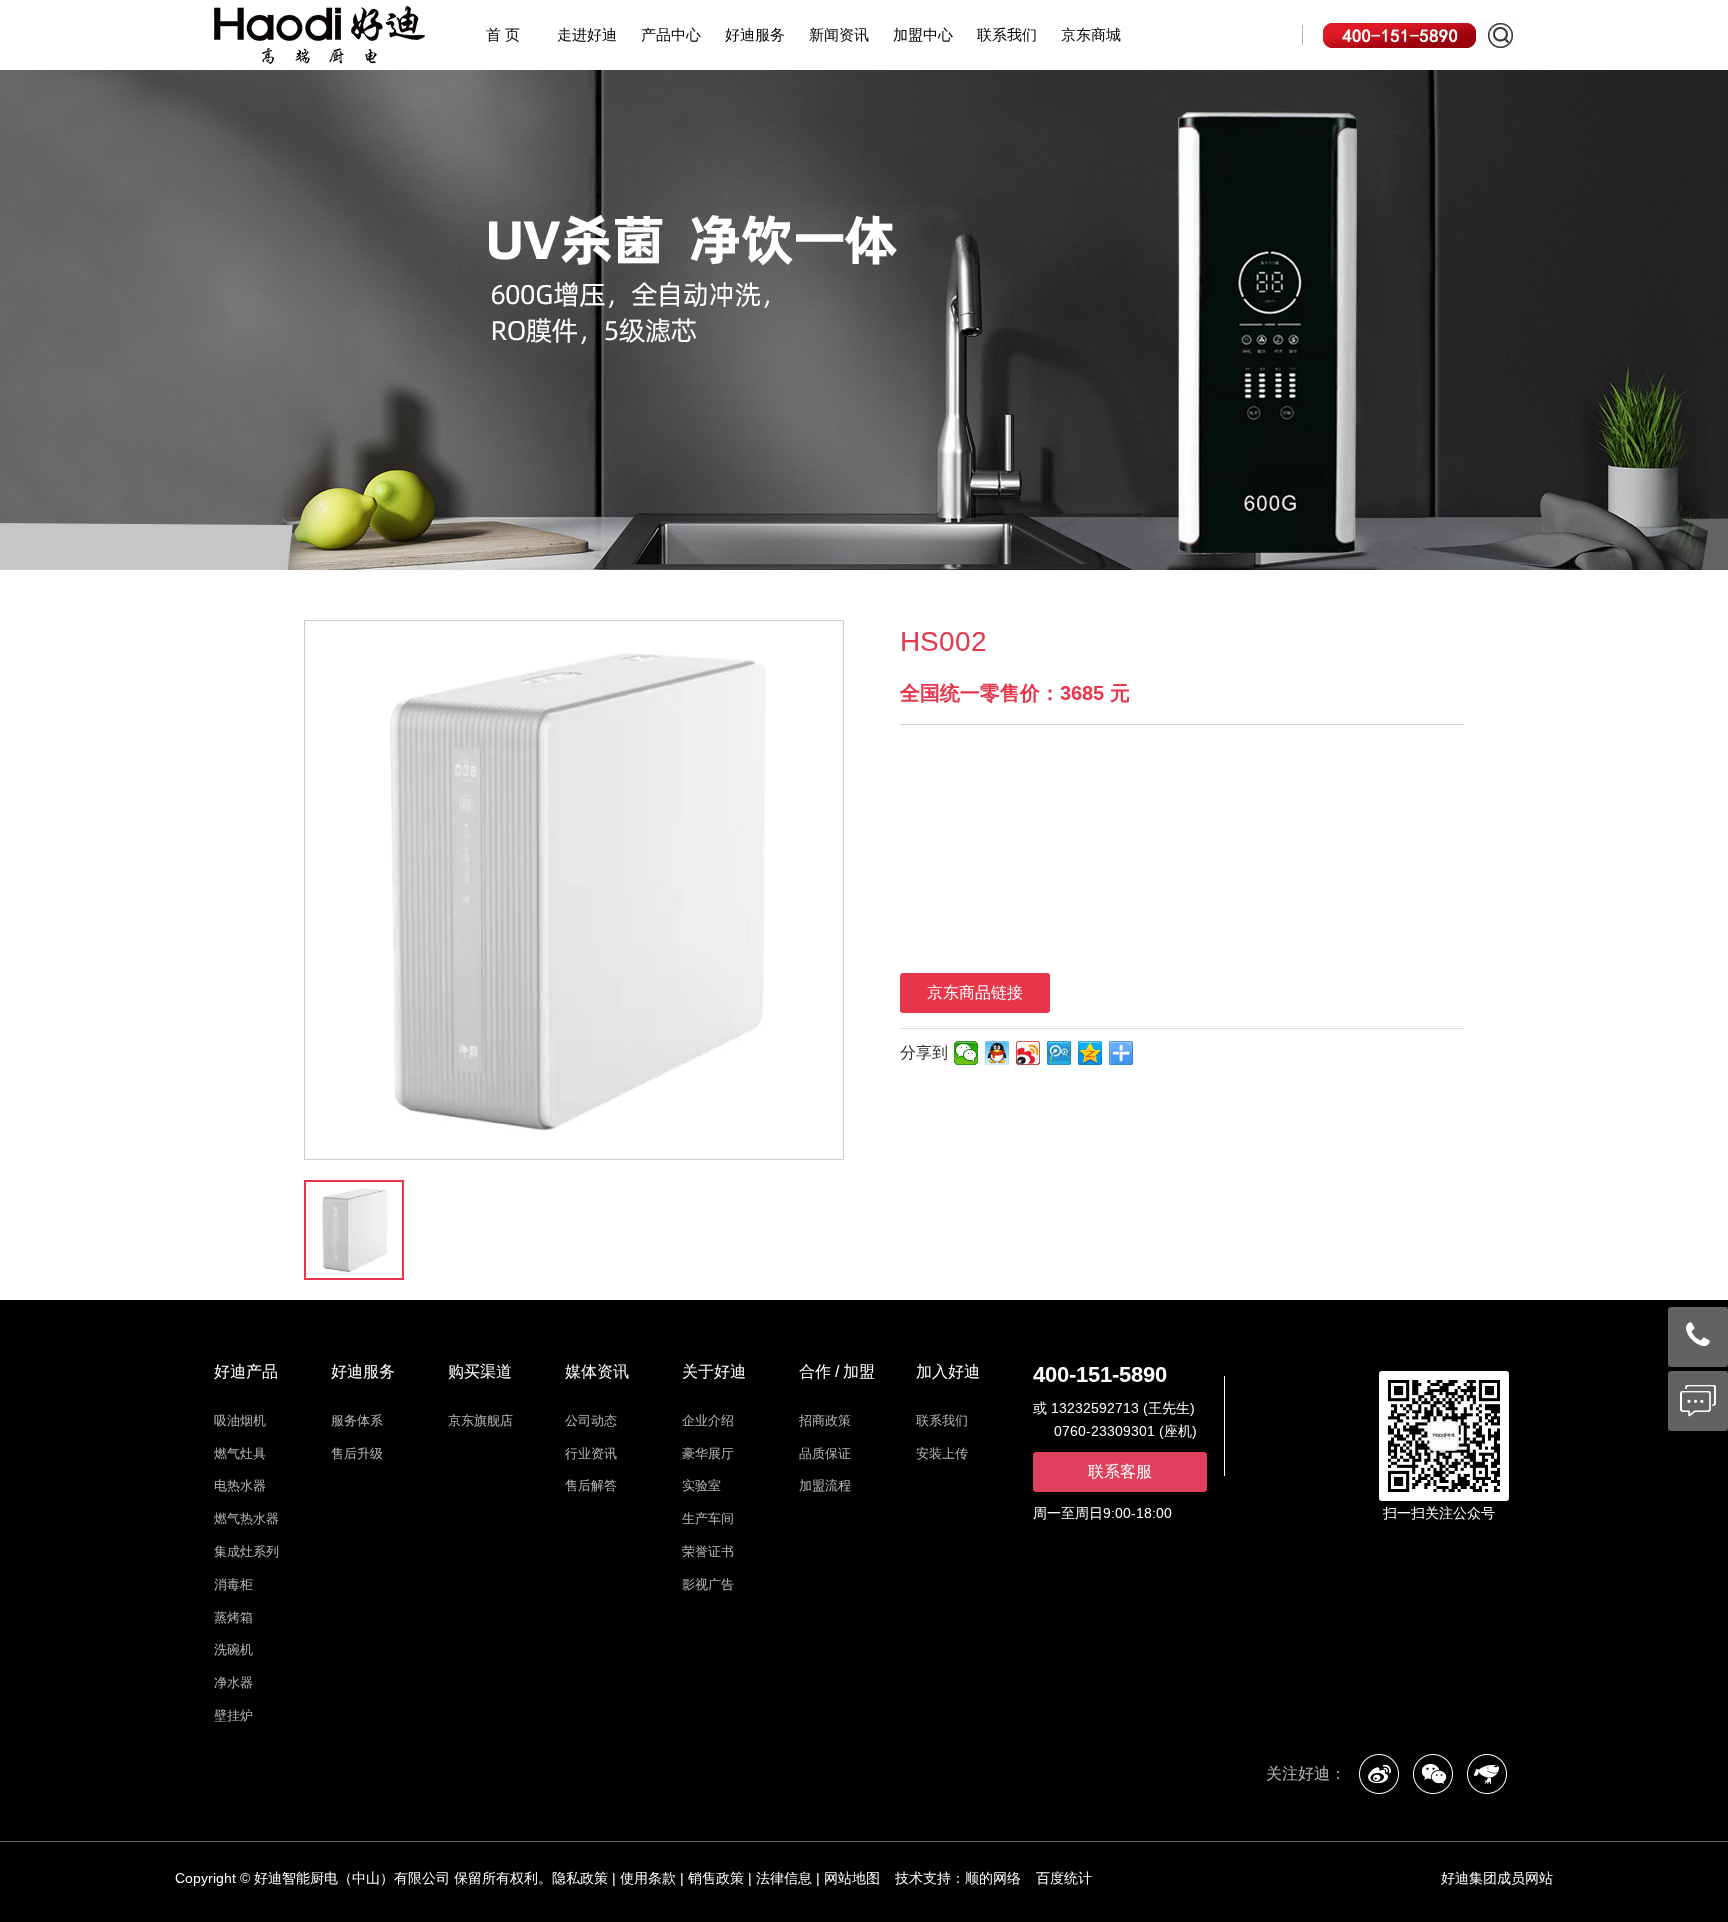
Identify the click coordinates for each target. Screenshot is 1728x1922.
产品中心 (671, 34)
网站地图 (852, 1878)
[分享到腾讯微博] (1059, 1053)
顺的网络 (993, 1878)
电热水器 (240, 1485)
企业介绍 (708, 1420)
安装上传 (942, 1453)
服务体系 (357, 1420)
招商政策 (825, 1420)
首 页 (503, 34)
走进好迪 (587, 34)
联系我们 (1007, 34)
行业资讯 (591, 1453)
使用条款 (648, 1878)
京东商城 (1091, 34)
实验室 (701, 1485)
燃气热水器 (246, 1518)
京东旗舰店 (480, 1420)
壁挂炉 (233, 1715)
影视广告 (708, 1584)
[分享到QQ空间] (1090, 1053)
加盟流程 (825, 1485)
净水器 (233, 1682)
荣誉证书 (708, 1551)
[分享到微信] (966, 1053)
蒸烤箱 (233, 1617)
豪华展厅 (708, 1453)
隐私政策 (580, 1878)
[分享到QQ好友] (997, 1053)
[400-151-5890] (1698, 1336)
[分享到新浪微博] (1028, 1053)
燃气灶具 (240, 1453)
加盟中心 (923, 34)
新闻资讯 (839, 34)
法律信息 (784, 1878)
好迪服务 (755, 34)
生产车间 (708, 1518)
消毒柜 (233, 1584)
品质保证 (825, 1453)
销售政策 (716, 1878)
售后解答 (591, 1485)
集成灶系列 (246, 1551)
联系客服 (1120, 1471)
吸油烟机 (240, 1420)
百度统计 (1064, 1878)
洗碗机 (233, 1649)
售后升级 (357, 1453)
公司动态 (591, 1420)
